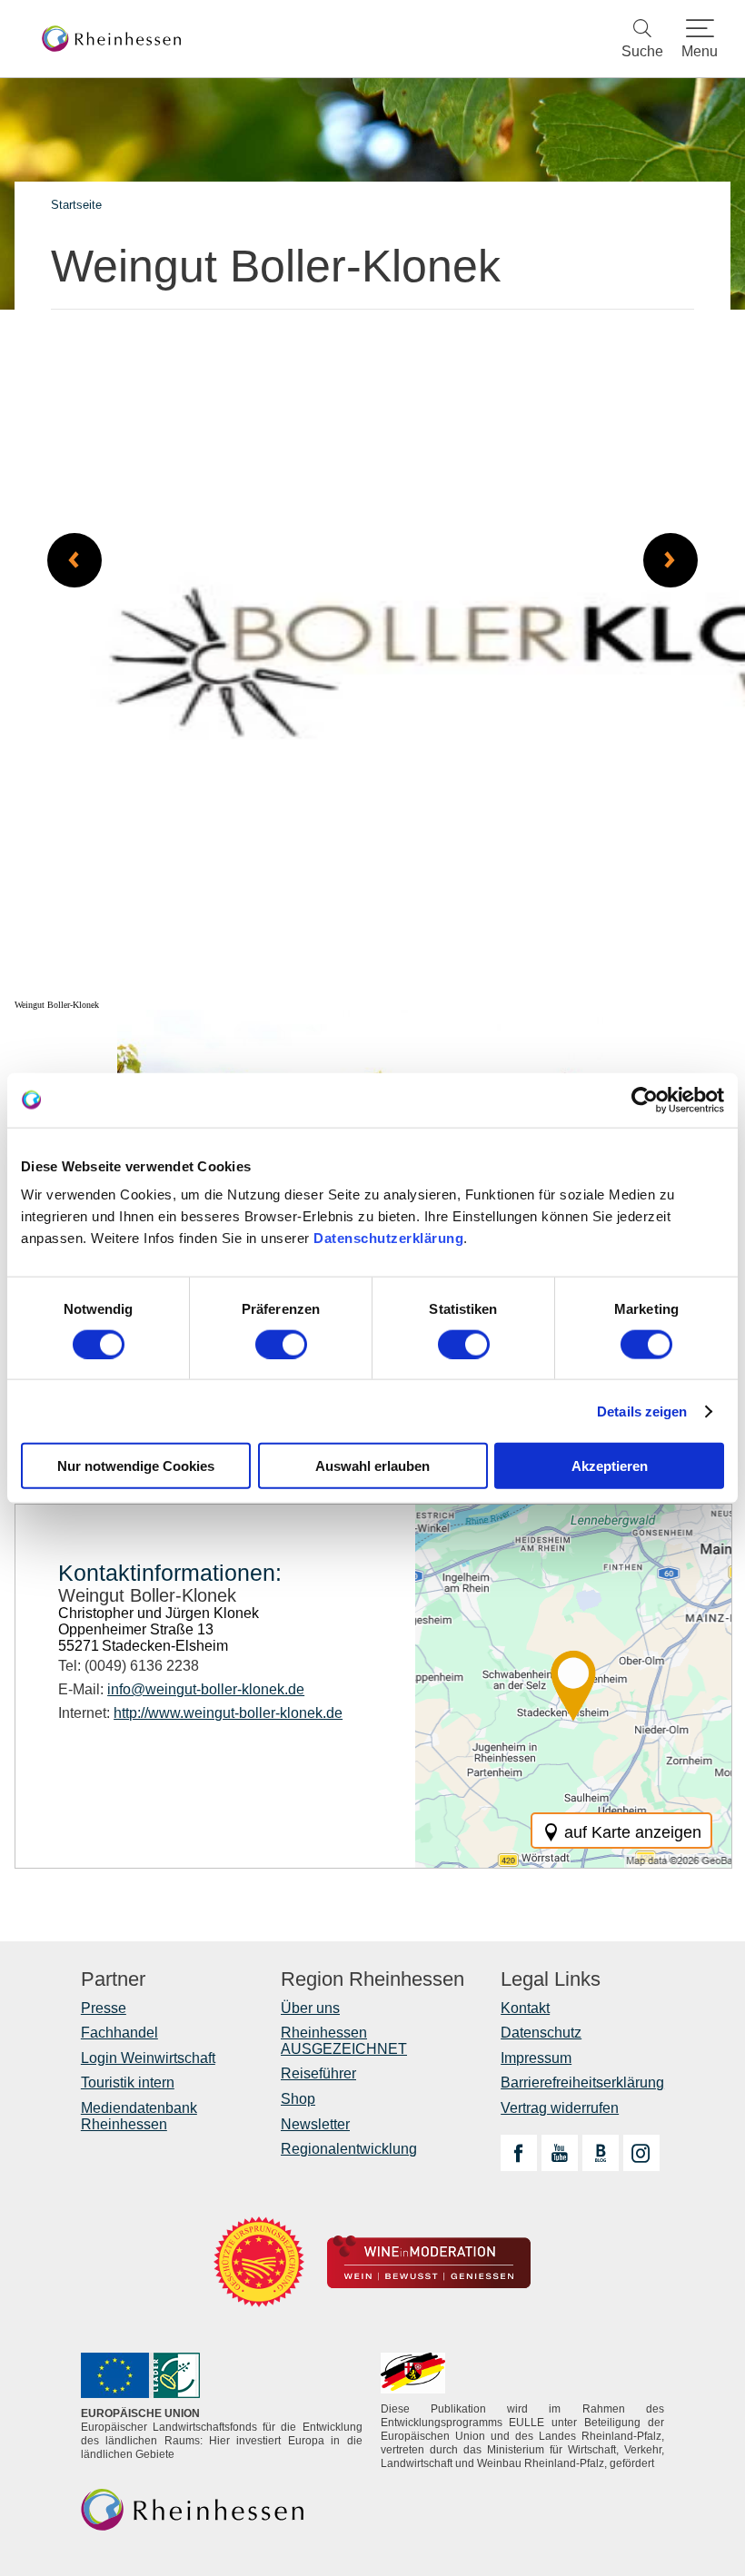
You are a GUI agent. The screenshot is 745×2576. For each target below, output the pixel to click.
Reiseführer (318, 2073)
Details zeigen (642, 1411)
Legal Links (551, 1979)
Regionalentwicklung (349, 2149)
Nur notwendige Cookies (136, 1466)
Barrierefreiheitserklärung (582, 2083)
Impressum (536, 2058)
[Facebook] (519, 2153)
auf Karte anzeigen (633, 1832)
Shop (298, 2099)
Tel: (129, 1666)
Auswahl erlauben (372, 1466)
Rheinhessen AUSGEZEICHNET (344, 2041)
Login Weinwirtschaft (148, 2058)
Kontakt (525, 2008)
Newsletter (315, 2124)
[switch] (281, 1344)
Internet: (200, 1713)
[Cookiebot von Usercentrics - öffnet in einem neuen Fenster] (645, 1100)
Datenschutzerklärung (388, 1238)
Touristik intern (128, 2083)
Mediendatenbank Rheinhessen (139, 2116)
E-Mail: (181, 1689)
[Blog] (601, 2153)
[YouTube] (560, 2153)
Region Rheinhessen (372, 1979)
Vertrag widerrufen (560, 2108)
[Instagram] (641, 2153)
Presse (104, 2008)
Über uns (310, 2008)
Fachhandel (119, 2033)
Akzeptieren (610, 1466)
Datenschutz (541, 2033)
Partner (113, 1979)
